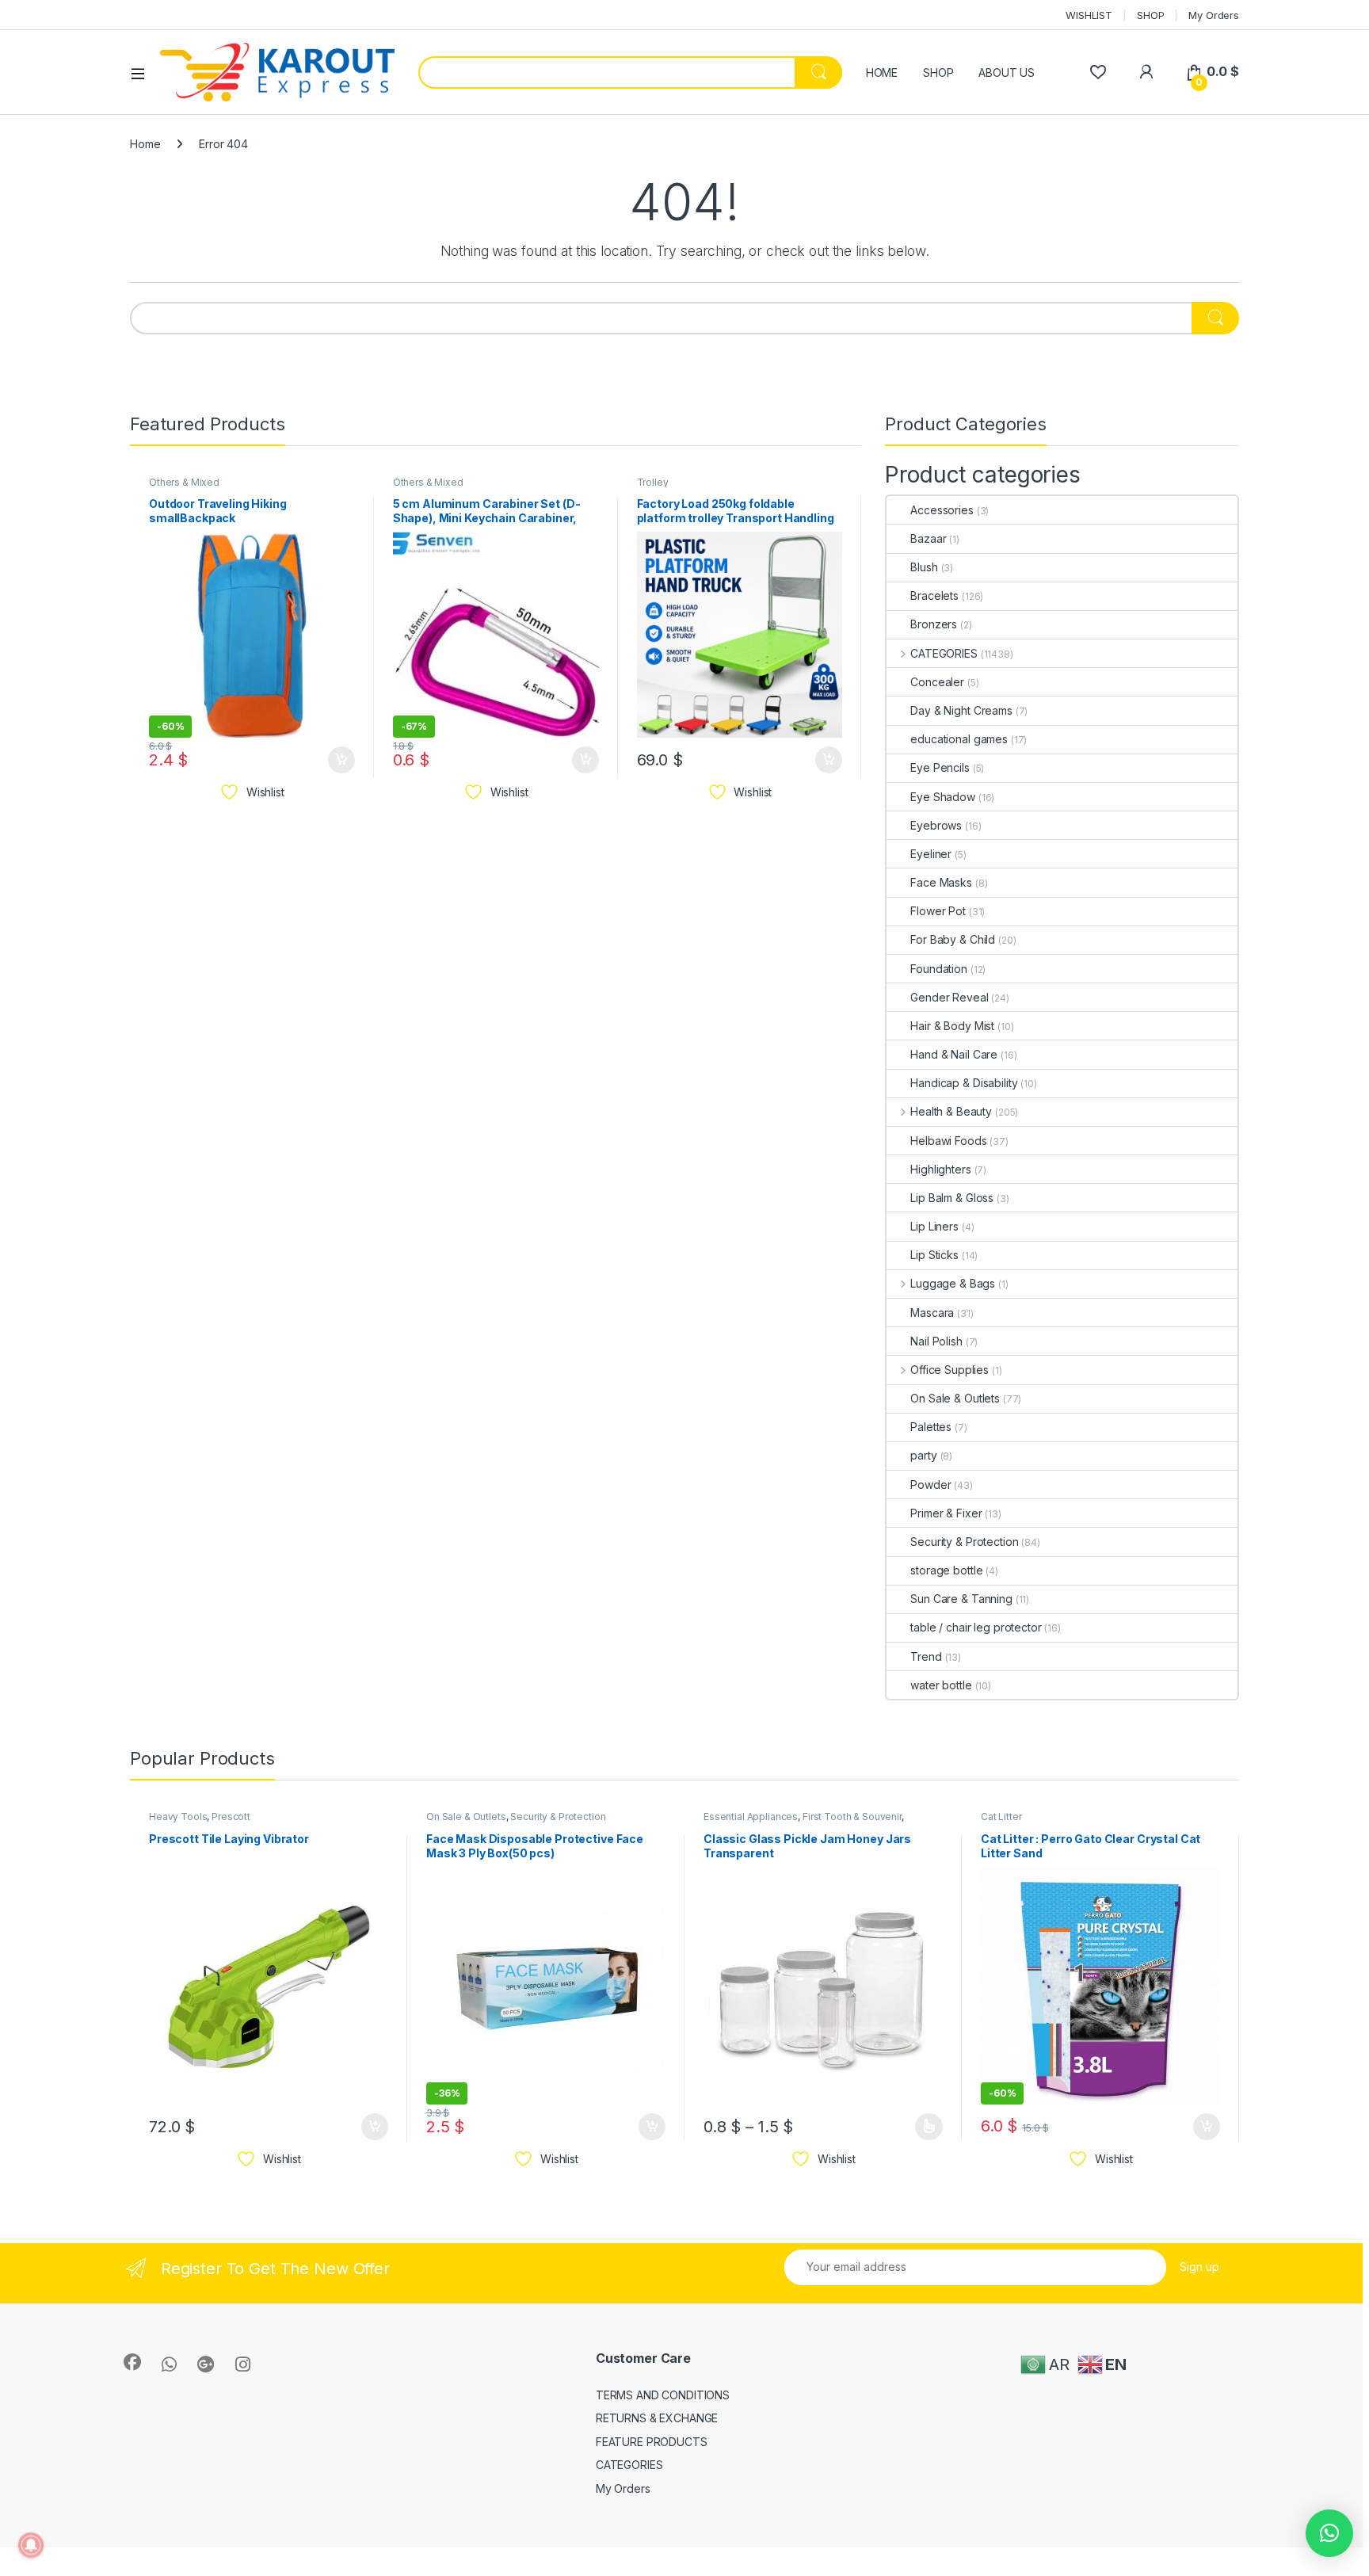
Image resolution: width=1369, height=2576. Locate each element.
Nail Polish (936, 1341)
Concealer (937, 682)
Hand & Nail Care (954, 1054)
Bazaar (928, 538)
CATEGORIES (944, 653)
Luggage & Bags (953, 1283)
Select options (924, 2127)
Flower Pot (938, 911)
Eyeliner (931, 854)
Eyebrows (936, 825)
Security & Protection (964, 1542)
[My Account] (1146, 72)
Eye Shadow (943, 797)
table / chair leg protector (976, 1627)
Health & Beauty (951, 1111)
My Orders (1214, 15)
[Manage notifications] (31, 2545)
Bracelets (934, 595)
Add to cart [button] (341, 760)
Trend (926, 1656)
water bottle (941, 1685)
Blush (924, 567)
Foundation (939, 969)
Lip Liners (934, 1226)
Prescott (231, 1817)
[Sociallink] (132, 2362)
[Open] (143, 73)
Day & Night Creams (961, 710)
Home (145, 144)
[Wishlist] (1098, 72)
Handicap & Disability (964, 1083)
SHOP (1150, 15)
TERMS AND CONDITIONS (663, 2395)
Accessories (942, 510)
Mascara (932, 1313)
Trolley (653, 482)
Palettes (931, 1427)
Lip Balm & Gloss (952, 1198)
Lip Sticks (934, 1255)
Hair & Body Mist (952, 1026)
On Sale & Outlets (955, 1398)
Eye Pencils (940, 767)
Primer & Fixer (946, 1513)
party (923, 1455)
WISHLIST (1089, 15)
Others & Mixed (184, 482)
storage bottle (946, 1570)
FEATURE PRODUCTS (652, 2442)
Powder (930, 1485)
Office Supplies (950, 1370)
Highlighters (940, 1169)
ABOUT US (1007, 73)
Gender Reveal (949, 997)
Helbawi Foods (948, 1141)
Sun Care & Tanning (961, 1599)
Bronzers (934, 624)
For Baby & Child (953, 939)
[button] (1329, 2533)
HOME (882, 73)
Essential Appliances (751, 1817)
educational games (959, 739)
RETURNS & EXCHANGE (657, 2418)
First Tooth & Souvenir (852, 1817)
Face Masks (941, 882)
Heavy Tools (178, 1817)
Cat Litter (1001, 1817)
